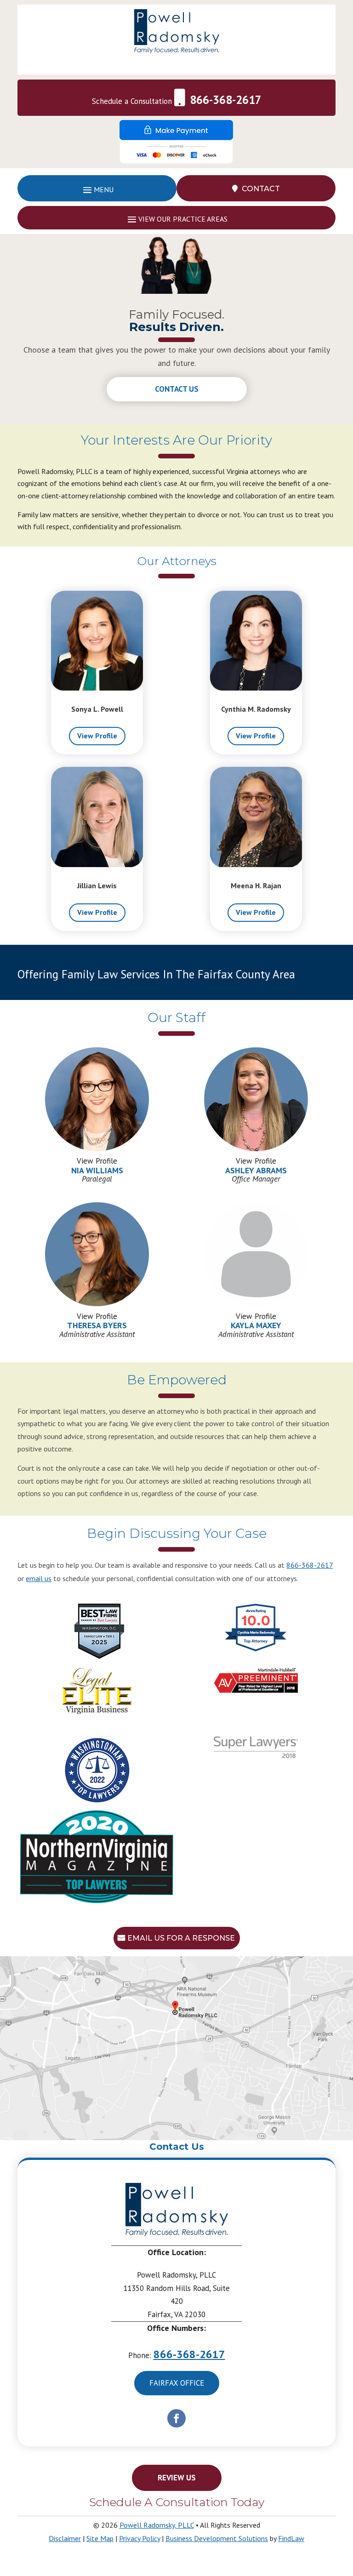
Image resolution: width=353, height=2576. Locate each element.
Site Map (100, 2538)
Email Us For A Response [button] (181, 1938)
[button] (97, 189)
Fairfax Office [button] (177, 2383)
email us (39, 1578)
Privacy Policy (139, 2538)
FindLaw (291, 2538)
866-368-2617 (226, 100)
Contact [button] (261, 189)
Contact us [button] (177, 389)
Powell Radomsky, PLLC (157, 2525)
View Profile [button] (97, 736)
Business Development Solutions (217, 2538)
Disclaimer (65, 2538)
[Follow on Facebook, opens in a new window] (176, 2418)
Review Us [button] (177, 2478)
